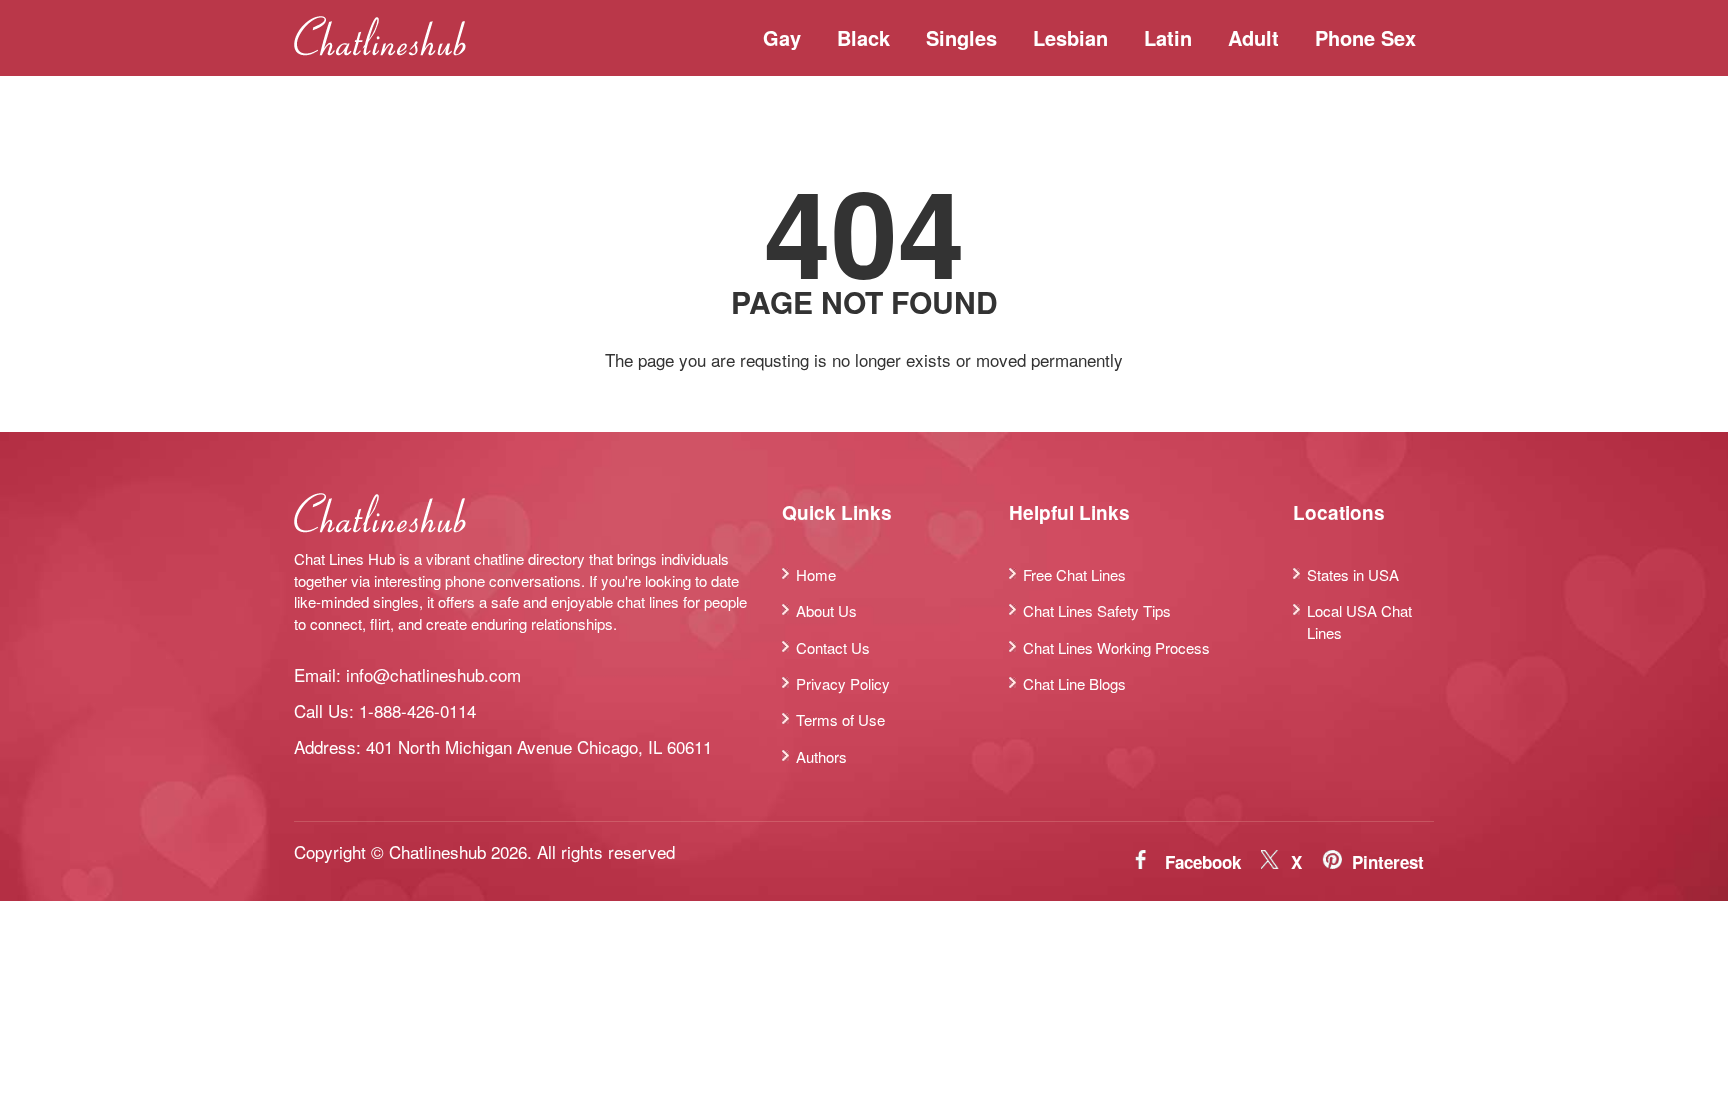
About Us (826, 610)
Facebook (1203, 862)
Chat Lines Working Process (1116, 647)
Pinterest (1388, 862)
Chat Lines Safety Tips (1097, 610)
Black (863, 37)
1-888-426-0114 (417, 710)
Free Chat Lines (1074, 574)
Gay (782, 37)
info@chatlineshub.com (433, 674)
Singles (961, 37)
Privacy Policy (843, 683)
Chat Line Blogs (1074, 683)
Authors (821, 756)
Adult (1253, 37)
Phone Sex (1365, 37)
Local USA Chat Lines (1359, 621)
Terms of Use (840, 719)
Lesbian (1070, 37)
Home (816, 574)
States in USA (1353, 574)
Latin (1168, 37)
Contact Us (833, 647)
